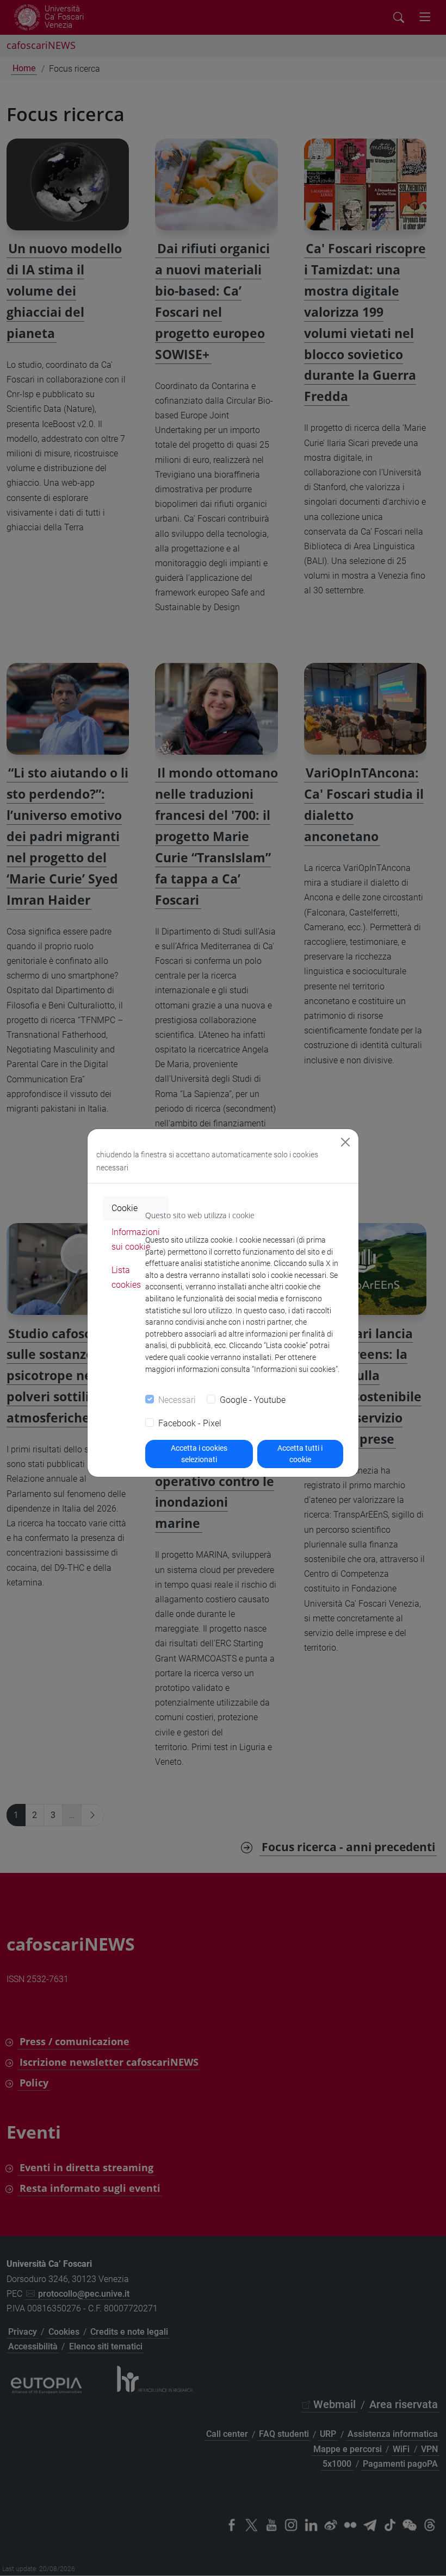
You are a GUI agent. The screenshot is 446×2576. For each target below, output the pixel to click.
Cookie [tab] (125, 1208)
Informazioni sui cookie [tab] (136, 1239)
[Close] (345, 1142)
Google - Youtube (253, 1400)
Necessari (177, 1400)
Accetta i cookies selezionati (199, 1454)
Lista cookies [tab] (126, 1277)
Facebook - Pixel (190, 1423)
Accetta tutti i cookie (300, 1454)
